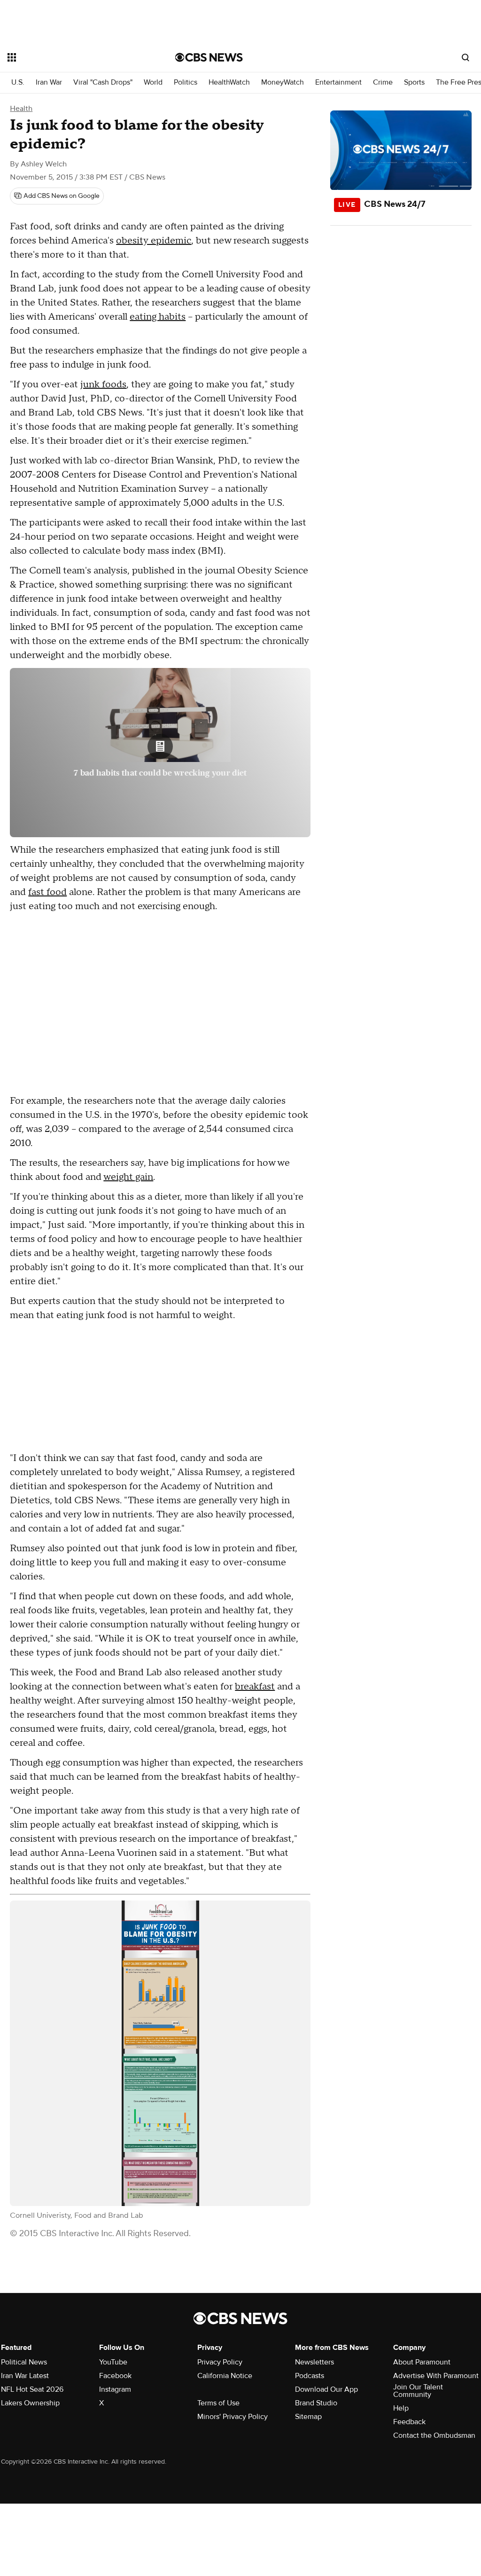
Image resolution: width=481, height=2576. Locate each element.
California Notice (225, 2376)
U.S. (18, 82)
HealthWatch (229, 82)
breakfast (255, 1687)
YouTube (113, 2362)
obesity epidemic (154, 241)
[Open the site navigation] (75, 57)
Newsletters (314, 2362)
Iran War (49, 82)
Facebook (115, 2376)
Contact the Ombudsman (434, 2435)
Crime (383, 82)
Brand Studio (316, 2403)
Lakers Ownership (30, 2403)
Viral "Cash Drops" (103, 82)
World (153, 82)
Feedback (409, 2422)
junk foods (103, 385)
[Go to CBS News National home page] (209, 57)
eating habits (158, 317)
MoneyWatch (283, 82)
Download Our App (326, 2389)
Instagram (115, 2389)
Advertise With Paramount (436, 2376)
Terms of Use (218, 2403)
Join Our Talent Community (418, 2391)
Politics (186, 82)
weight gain (128, 1177)
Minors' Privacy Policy (233, 2417)
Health (21, 109)
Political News (24, 2362)
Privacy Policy (220, 2362)
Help (401, 2408)
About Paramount (422, 2362)
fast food (47, 892)
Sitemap (308, 2417)
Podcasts (310, 2376)
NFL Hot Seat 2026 (32, 2389)
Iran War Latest (25, 2376)
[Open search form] (465, 57)
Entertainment (338, 82)
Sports (414, 82)
